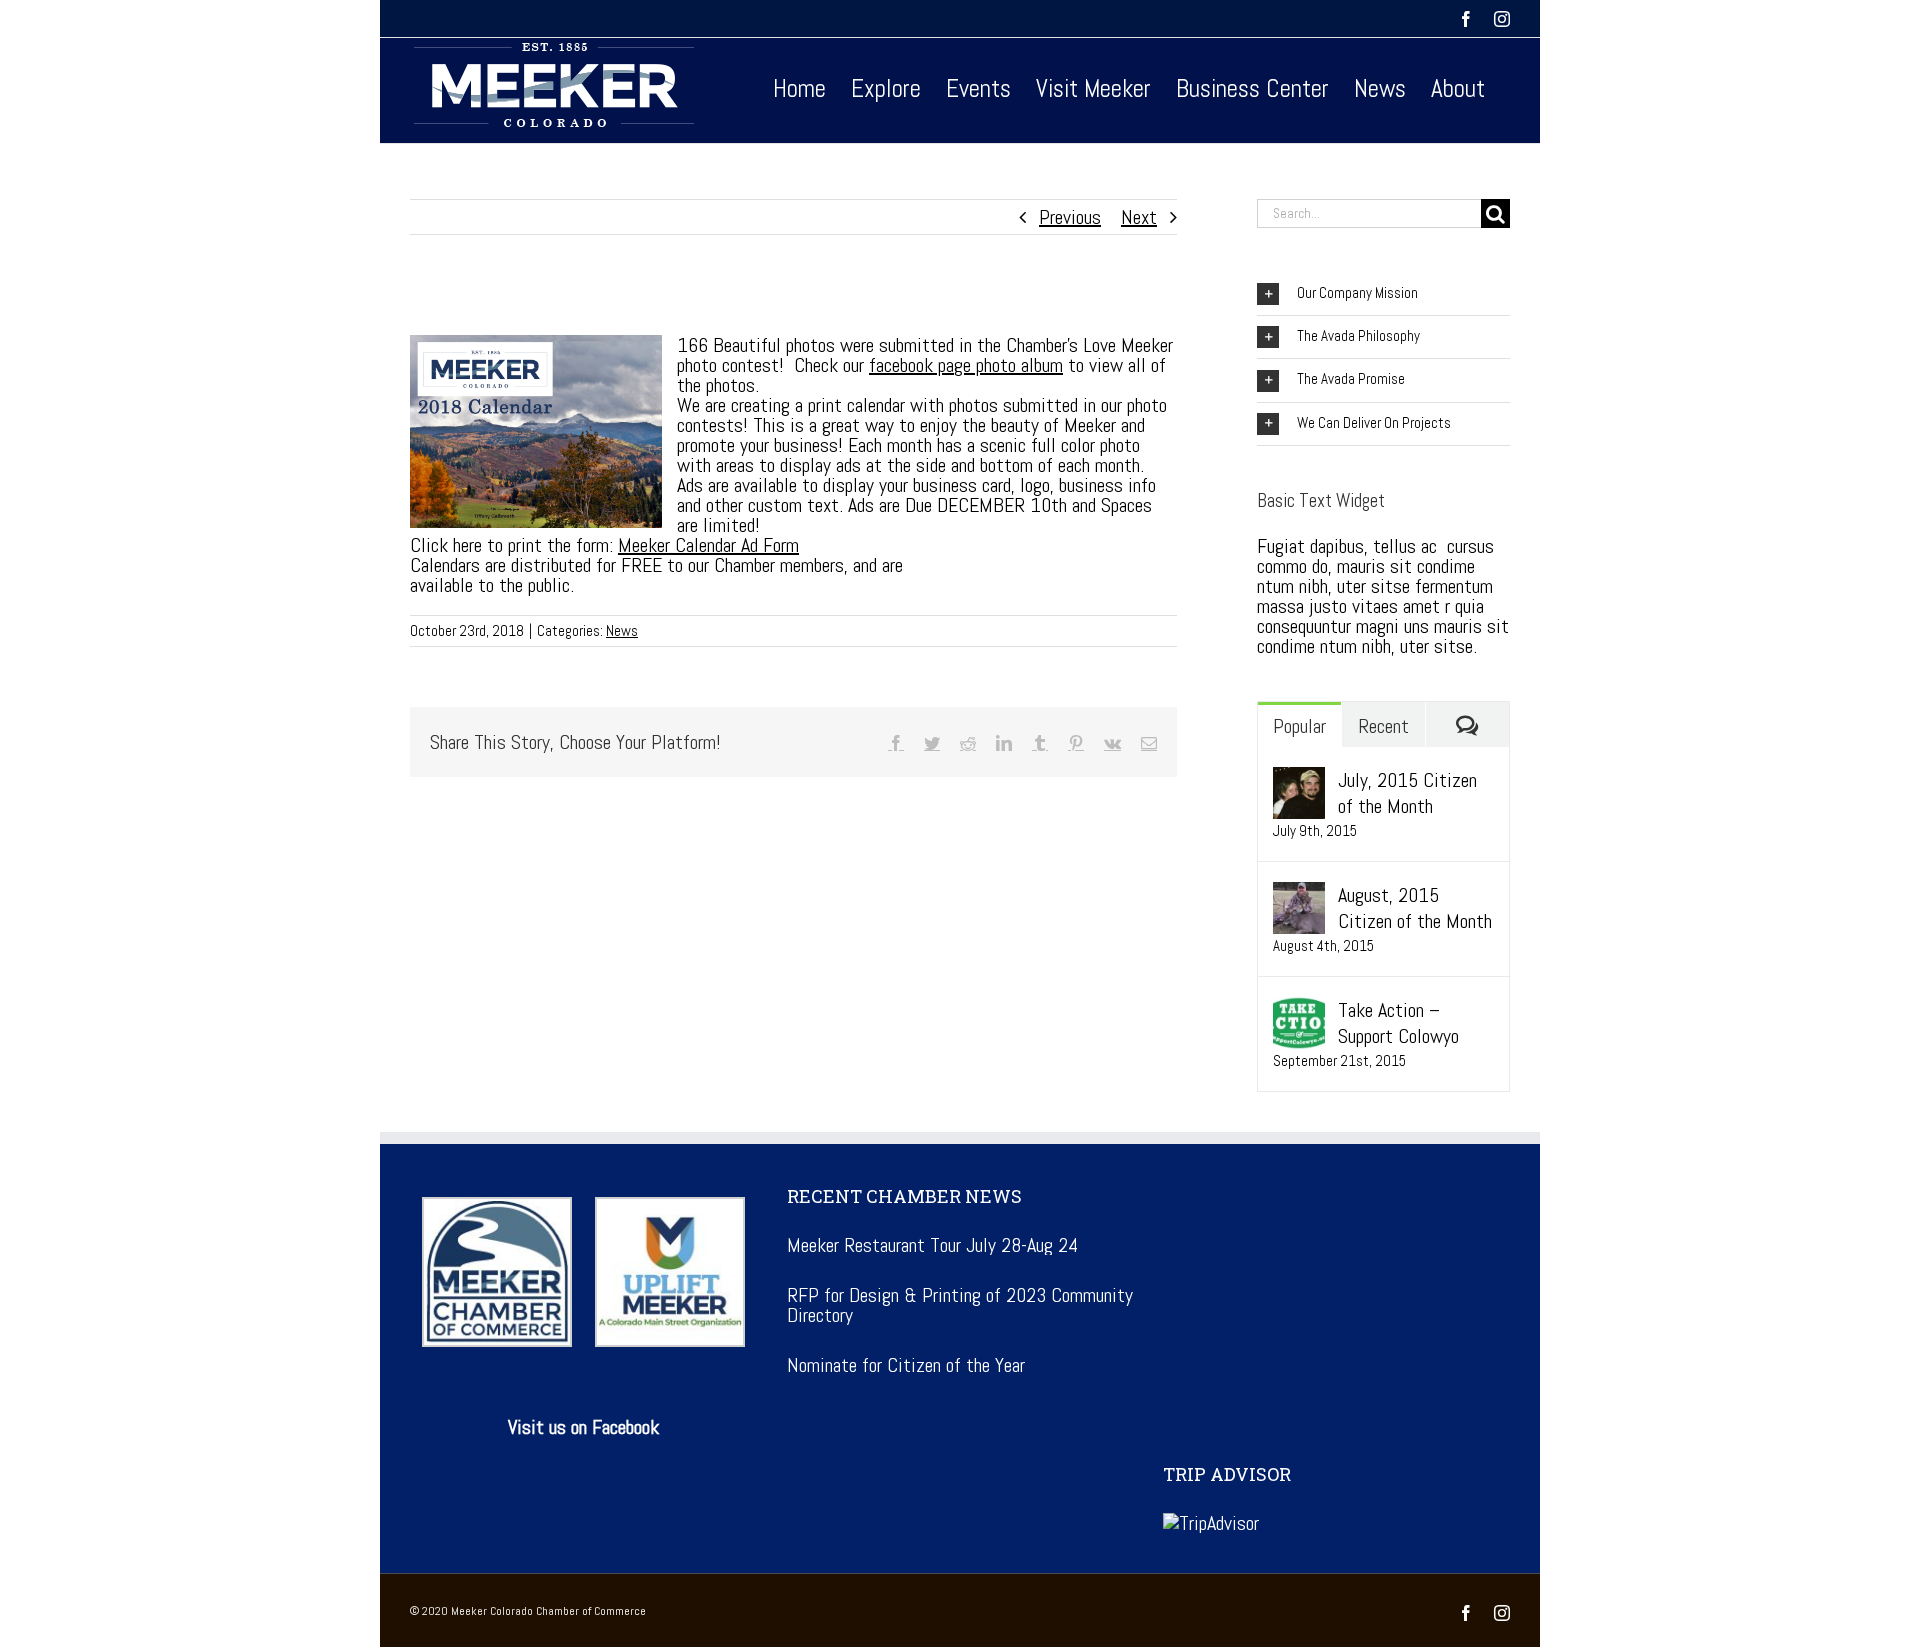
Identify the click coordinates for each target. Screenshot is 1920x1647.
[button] (1383, 294)
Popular (1299, 726)
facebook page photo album (966, 365)
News (622, 630)
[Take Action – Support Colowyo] (1299, 1010)
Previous (1070, 217)
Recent (1383, 726)
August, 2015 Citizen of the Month (1415, 908)
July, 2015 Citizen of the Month (1407, 793)
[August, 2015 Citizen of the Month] (1299, 895)
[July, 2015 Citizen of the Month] (1299, 780)
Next (1139, 217)
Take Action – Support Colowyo (1398, 1023)
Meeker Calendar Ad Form (708, 545)
